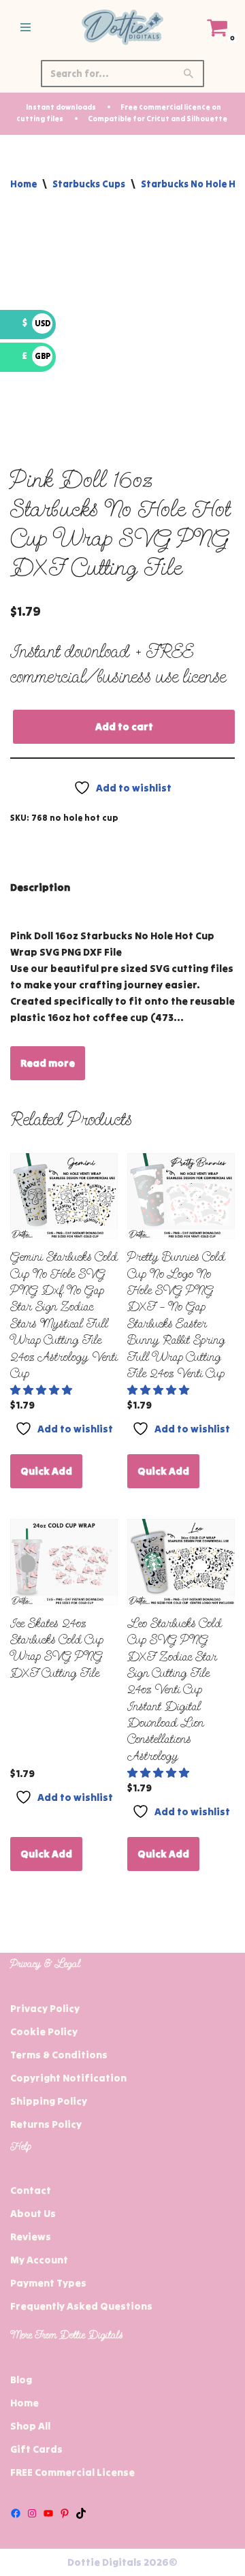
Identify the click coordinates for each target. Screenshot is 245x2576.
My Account (39, 2260)
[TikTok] (81, 2513)
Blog (21, 2379)
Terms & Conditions (59, 2055)
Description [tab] (40, 887)
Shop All (30, 2426)
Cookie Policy (44, 2031)
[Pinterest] (65, 2513)
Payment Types (48, 2283)
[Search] (189, 74)
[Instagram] (32, 2513)
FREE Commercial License (72, 2472)
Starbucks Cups (89, 184)
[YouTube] (48, 2513)
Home (23, 184)
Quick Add (46, 1471)
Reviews (31, 2236)
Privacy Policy (45, 2008)
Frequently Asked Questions (81, 2306)
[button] (42, 1390)
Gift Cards (36, 2449)
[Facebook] (16, 2513)
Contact (31, 2190)
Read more (48, 1063)
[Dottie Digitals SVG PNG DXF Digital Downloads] (122, 27)
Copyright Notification (68, 2078)
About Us (33, 2213)
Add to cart (124, 726)
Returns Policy (46, 2124)
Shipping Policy (49, 2101)
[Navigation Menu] (26, 27)
